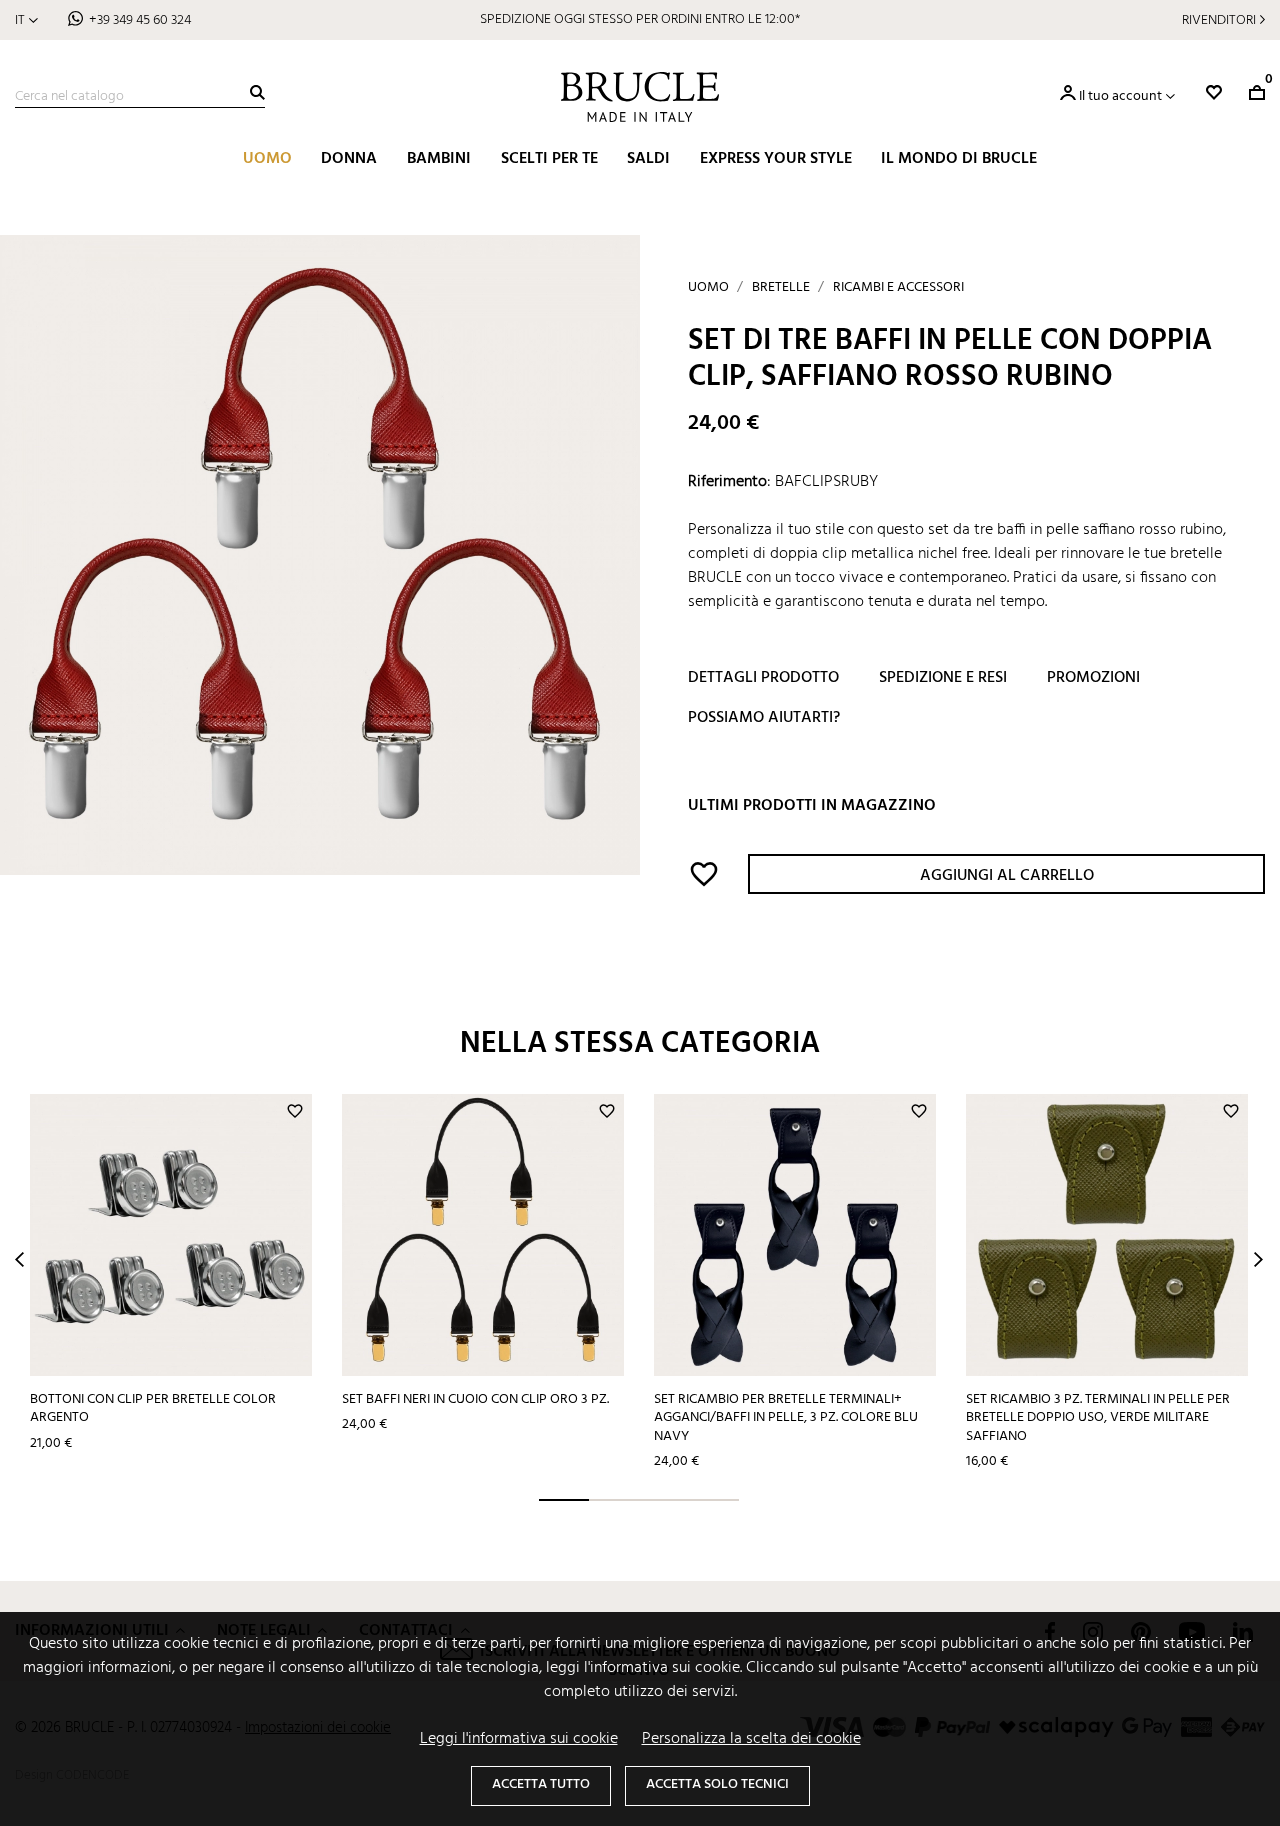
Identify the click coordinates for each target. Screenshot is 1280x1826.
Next (1258, 1259)
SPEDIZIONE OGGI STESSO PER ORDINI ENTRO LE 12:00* (640, 19)
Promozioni (1093, 678)
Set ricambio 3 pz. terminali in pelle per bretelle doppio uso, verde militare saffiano (1098, 1418)
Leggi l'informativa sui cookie (519, 1739)
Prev (19, 1259)
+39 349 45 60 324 (140, 20)
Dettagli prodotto (763, 678)
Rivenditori (1219, 20)
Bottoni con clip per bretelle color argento (153, 1409)
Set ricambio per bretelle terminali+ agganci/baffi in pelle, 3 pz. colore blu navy (786, 1418)
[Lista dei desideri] (1214, 92)
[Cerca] (257, 92)
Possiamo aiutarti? (764, 718)
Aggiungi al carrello (1007, 876)
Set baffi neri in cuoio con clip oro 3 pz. (475, 1399)
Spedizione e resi (943, 678)
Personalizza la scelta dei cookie (751, 1739)
